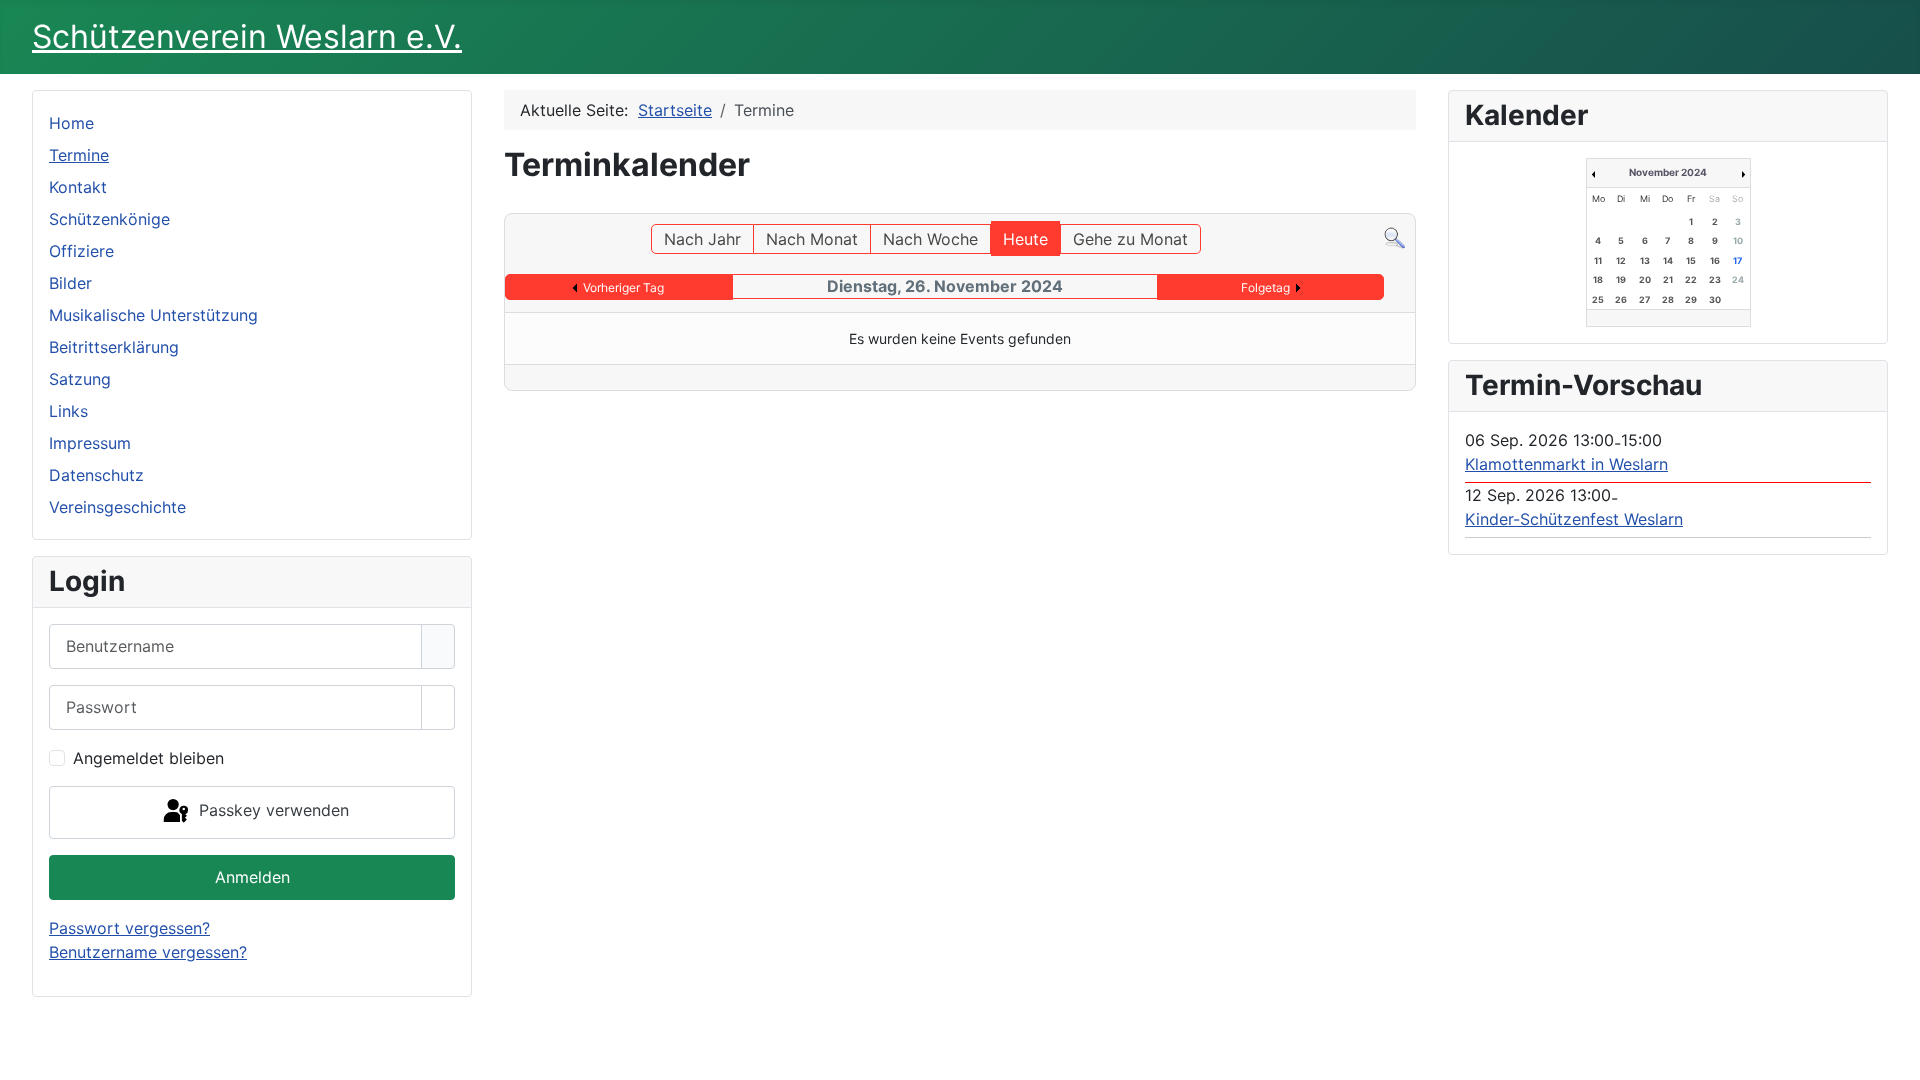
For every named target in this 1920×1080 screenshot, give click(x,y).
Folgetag (1265, 287)
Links (68, 411)
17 (1737, 260)
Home (71, 123)
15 (1691, 260)
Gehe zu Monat (1130, 239)
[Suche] (1394, 236)
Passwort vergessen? (129, 928)
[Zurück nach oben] (1895, 1055)
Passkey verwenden (271, 811)
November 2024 (1668, 172)
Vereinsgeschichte (117, 507)
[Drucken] (1409, 204)
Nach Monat (812, 239)
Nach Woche (930, 239)
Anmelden (252, 877)
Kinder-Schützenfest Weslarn (1574, 519)
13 (1645, 260)
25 (1598, 299)
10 (1738, 240)
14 (1668, 260)
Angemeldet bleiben (148, 758)
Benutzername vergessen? (148, 952)
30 (1715, 299)
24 (1738, 279)
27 (1644, 299)
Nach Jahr (702, 239)
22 (1691, 279)
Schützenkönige (109, 219)
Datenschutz (96, 475)
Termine (79, 155)
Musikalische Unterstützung (153, 315)
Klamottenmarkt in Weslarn (1566, 464)
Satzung (80, 379)
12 (1621, 260)
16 (1715, 260)
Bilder (70, 283)
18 (1598, 279)
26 (1621, 299)
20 (1645, 279)
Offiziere (81, 251)
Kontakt (78, 187)
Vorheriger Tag (623, 287)
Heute (1025, 239)
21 (1668, 279)
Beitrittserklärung (114, 347)
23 (1715, 279)
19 (1621, 279)
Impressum (90, 443)
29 (1691, 299)
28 (1668, 299)
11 (1598, 260)
